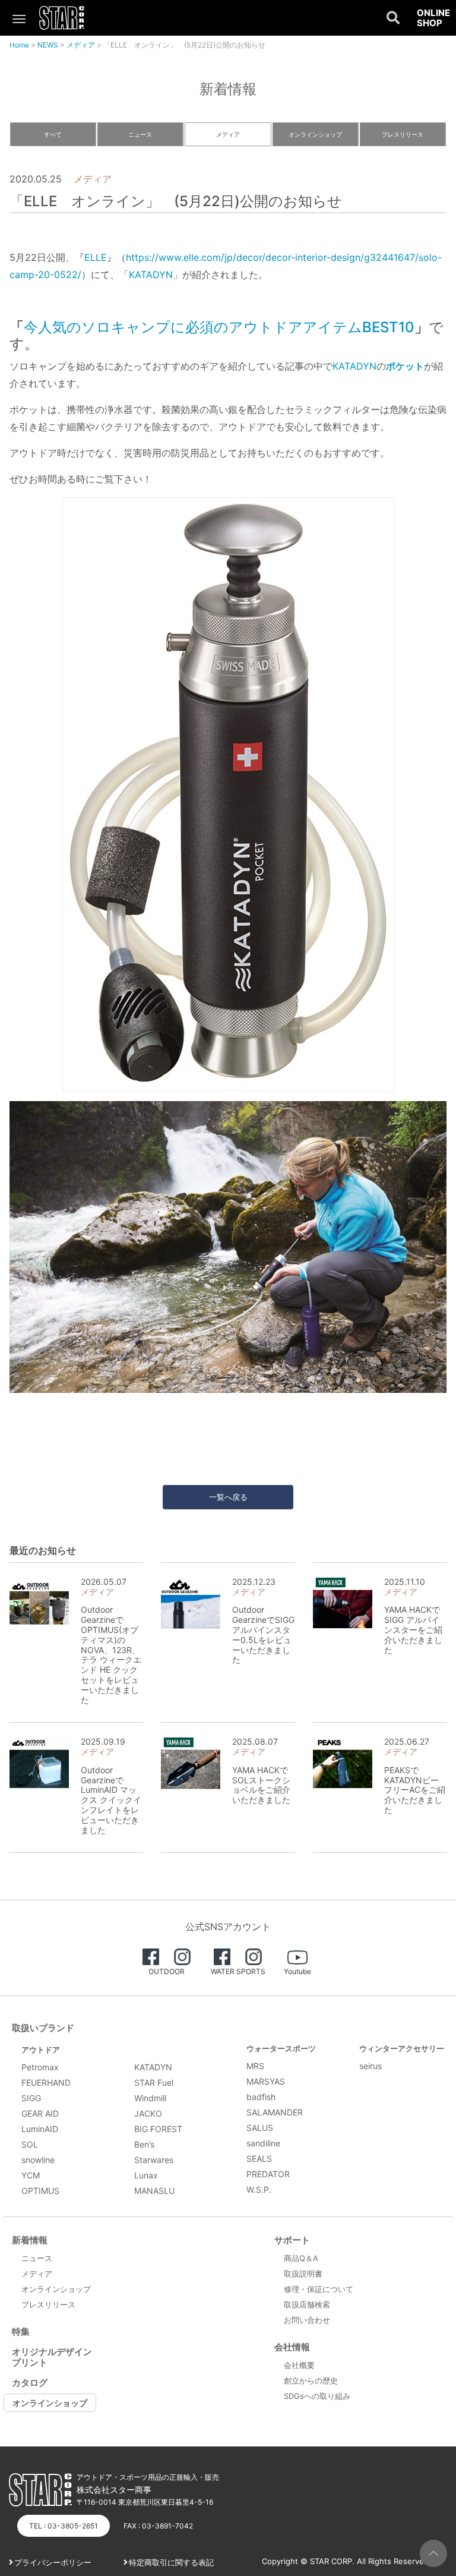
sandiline (263, 2143)
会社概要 (299, 2365)
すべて (53, 134)
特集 (21, 2331)
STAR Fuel (154, 2082)
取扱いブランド (43, 2028)
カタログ (30, 2383)
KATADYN (151, 275)
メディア (81, 45)
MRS (255, 2066)
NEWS (48, 45)
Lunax (146, 2175)
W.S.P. (259, 2189)
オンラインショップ (315, 134)
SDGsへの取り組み (317, 2396)
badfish (261, 2097)
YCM (31, 2175)
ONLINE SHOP (433, 18)
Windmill (150, 2098)
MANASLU (154, 2191)
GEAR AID (40, 2113)
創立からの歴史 (311, 2380)
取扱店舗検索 (307, 2304)
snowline (38, 2160)
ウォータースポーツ (281, 2048)
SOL (30, 2144)
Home (19, 45)
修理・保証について (319, 2289)
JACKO (148, 2113)
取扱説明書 (303, 2274)
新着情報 (30, 2240)
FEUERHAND (46, 2082)
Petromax (40, 2067)
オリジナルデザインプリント (52, 2357)
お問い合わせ (307, 2320)
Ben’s (144, 2144)
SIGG (31, 2098)
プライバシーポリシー (53, 2562)
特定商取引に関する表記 (171, 2562)
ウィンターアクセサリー (402, 2048)
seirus (370, 2066)
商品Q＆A (301, 2258)
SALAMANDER (275, 2112)
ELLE (96, 257)
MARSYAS (266, 2081)
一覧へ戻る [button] (228, 1497)
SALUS (260, 2128)
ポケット (405, 366)
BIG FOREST (158, 2129)
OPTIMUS (40, 2191)
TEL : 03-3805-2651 (64, 2526)
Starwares (154, 2160)
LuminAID (40, 2129)
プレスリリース (403, 134)
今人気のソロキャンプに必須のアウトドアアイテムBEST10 (219, 327)
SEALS (259, 2159)
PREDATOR (268, 2174)
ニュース (140, 134)
